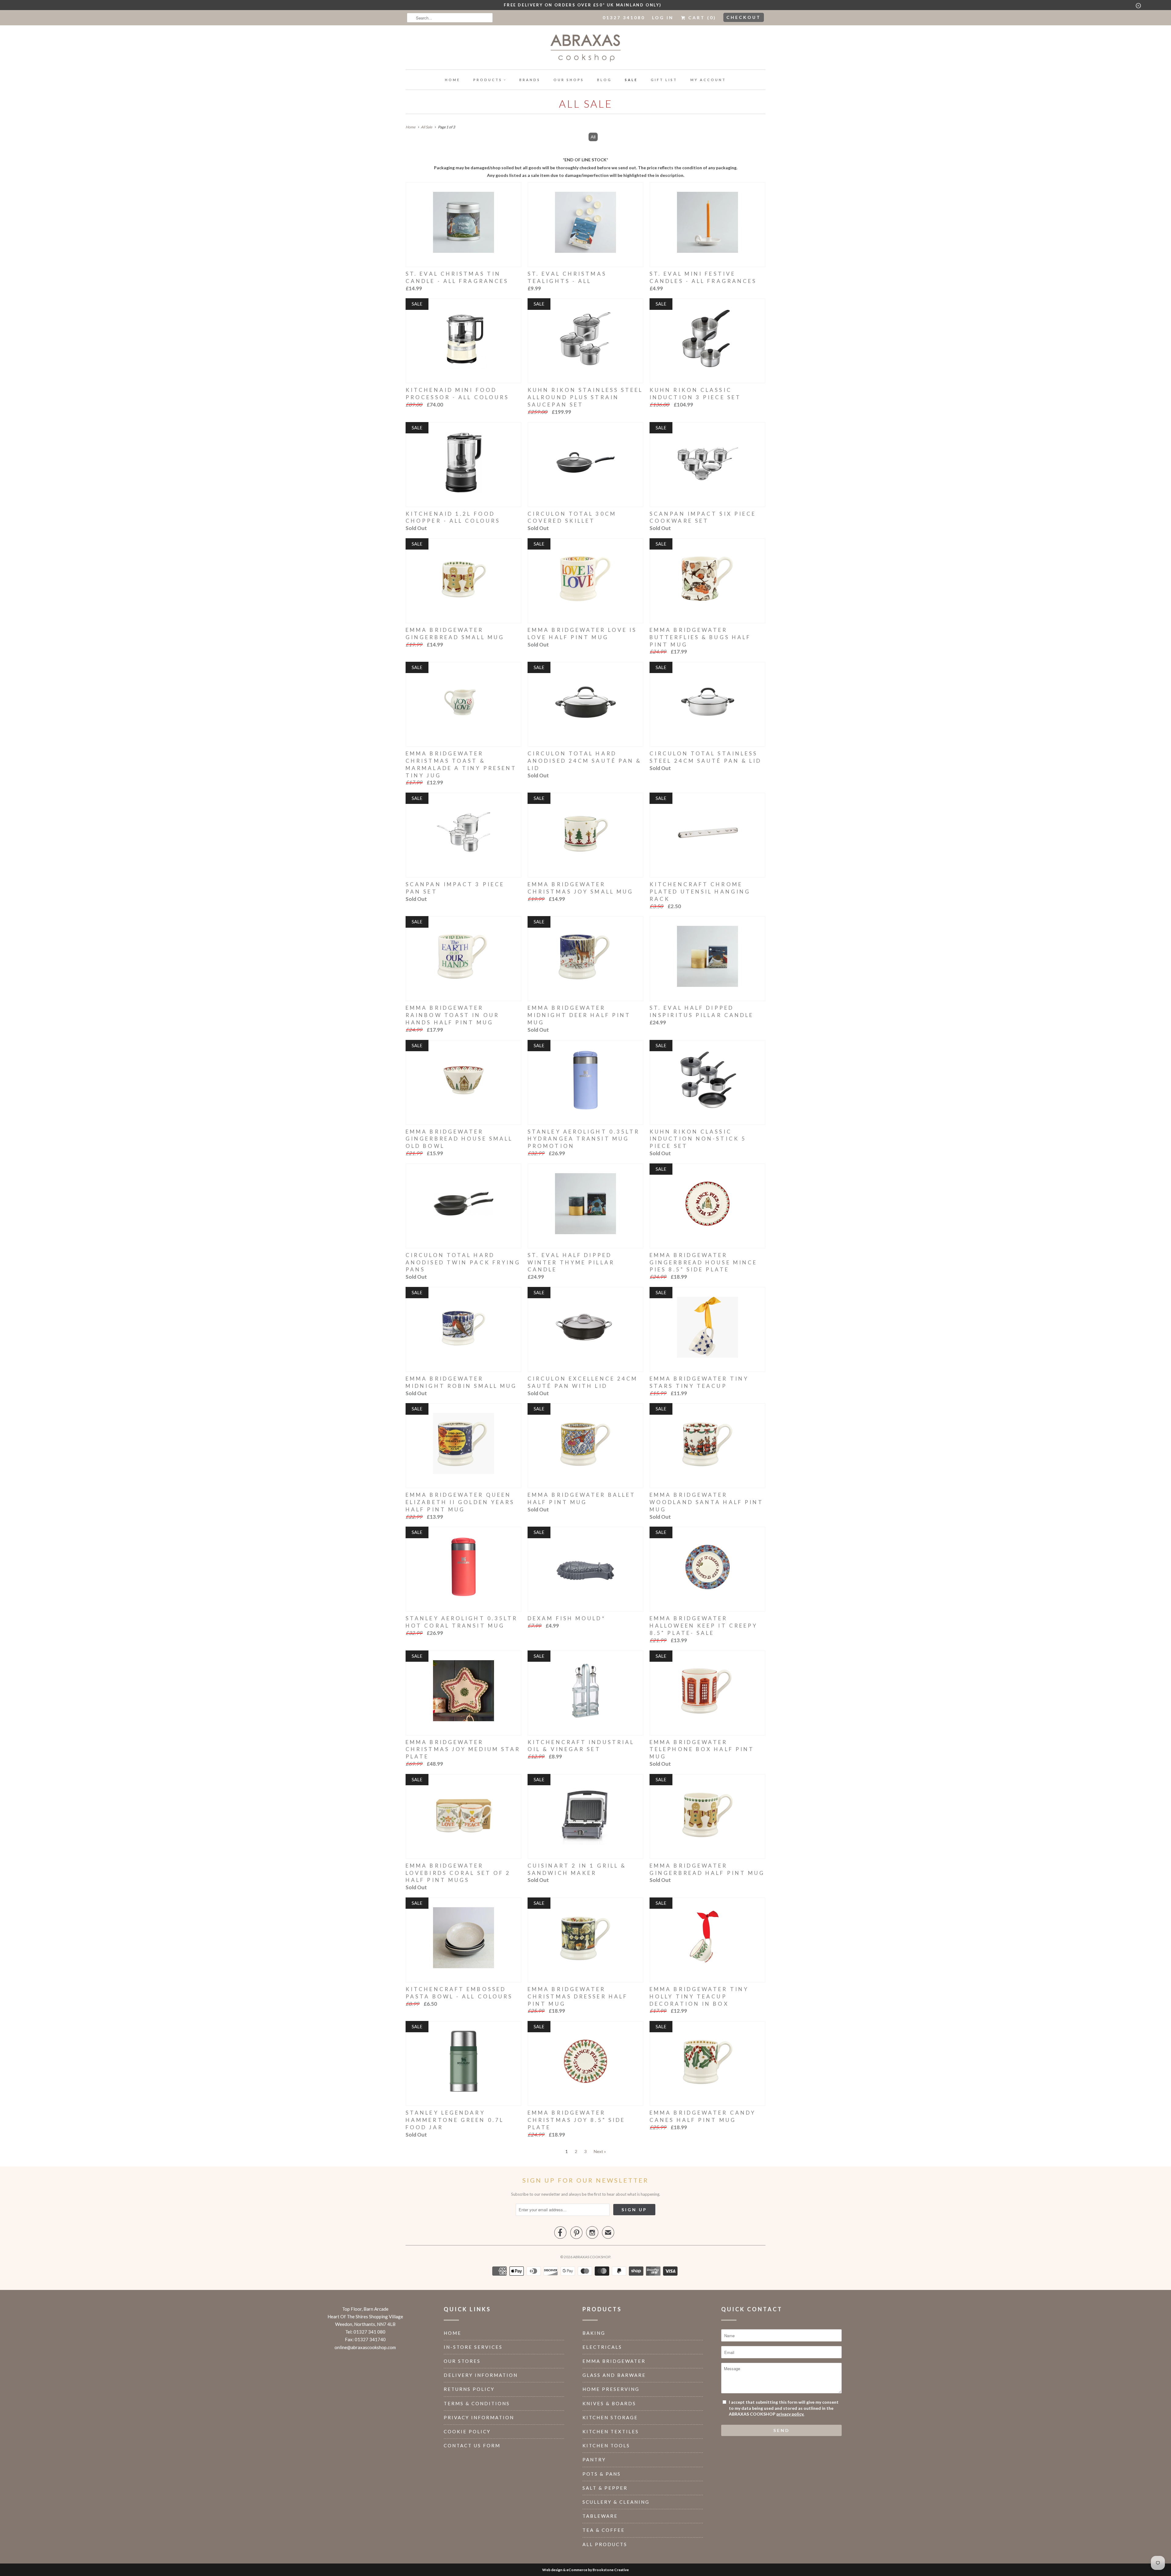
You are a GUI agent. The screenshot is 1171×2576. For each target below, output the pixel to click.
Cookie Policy (467, 2431)
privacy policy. (790, 2414)
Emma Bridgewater (614, 2361)
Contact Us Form (472, 2445)
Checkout (744, 17)
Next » (600, 2151)
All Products (605, 2544)
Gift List (664, 80)
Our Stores (462, 2361)
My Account (708, 80)
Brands (530, 80)
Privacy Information (479, 2417)
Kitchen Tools (606, 2445)
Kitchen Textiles (611, 2431)
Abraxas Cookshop (592, 2257)
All (593, 137)
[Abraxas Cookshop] (585, 49)
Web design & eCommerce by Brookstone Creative (585, 2570)
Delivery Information (481, 2375)
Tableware (600, 2516)
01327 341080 (624, 18)
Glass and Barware (614, 2375)
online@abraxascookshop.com (365, 2347)
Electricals (602, 2347)
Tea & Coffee (604, 2530)
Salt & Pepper (605, 2488)
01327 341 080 (369, 2332)
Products (488, 80)
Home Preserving (611, 2389)
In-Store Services (473, 2347)
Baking (594, 2333)
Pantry (594, 2460)
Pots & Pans (602, 2474)
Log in (663, 18)
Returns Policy (469, 2389)
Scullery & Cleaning (616, 2502)
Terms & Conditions (477, 2403)
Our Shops (569, 80)
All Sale (586, 104)
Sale (631, 80)
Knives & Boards (609, 2403)
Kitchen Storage (610, 2417)
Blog (604, 80)
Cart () (701, 18)
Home (453, 80)
